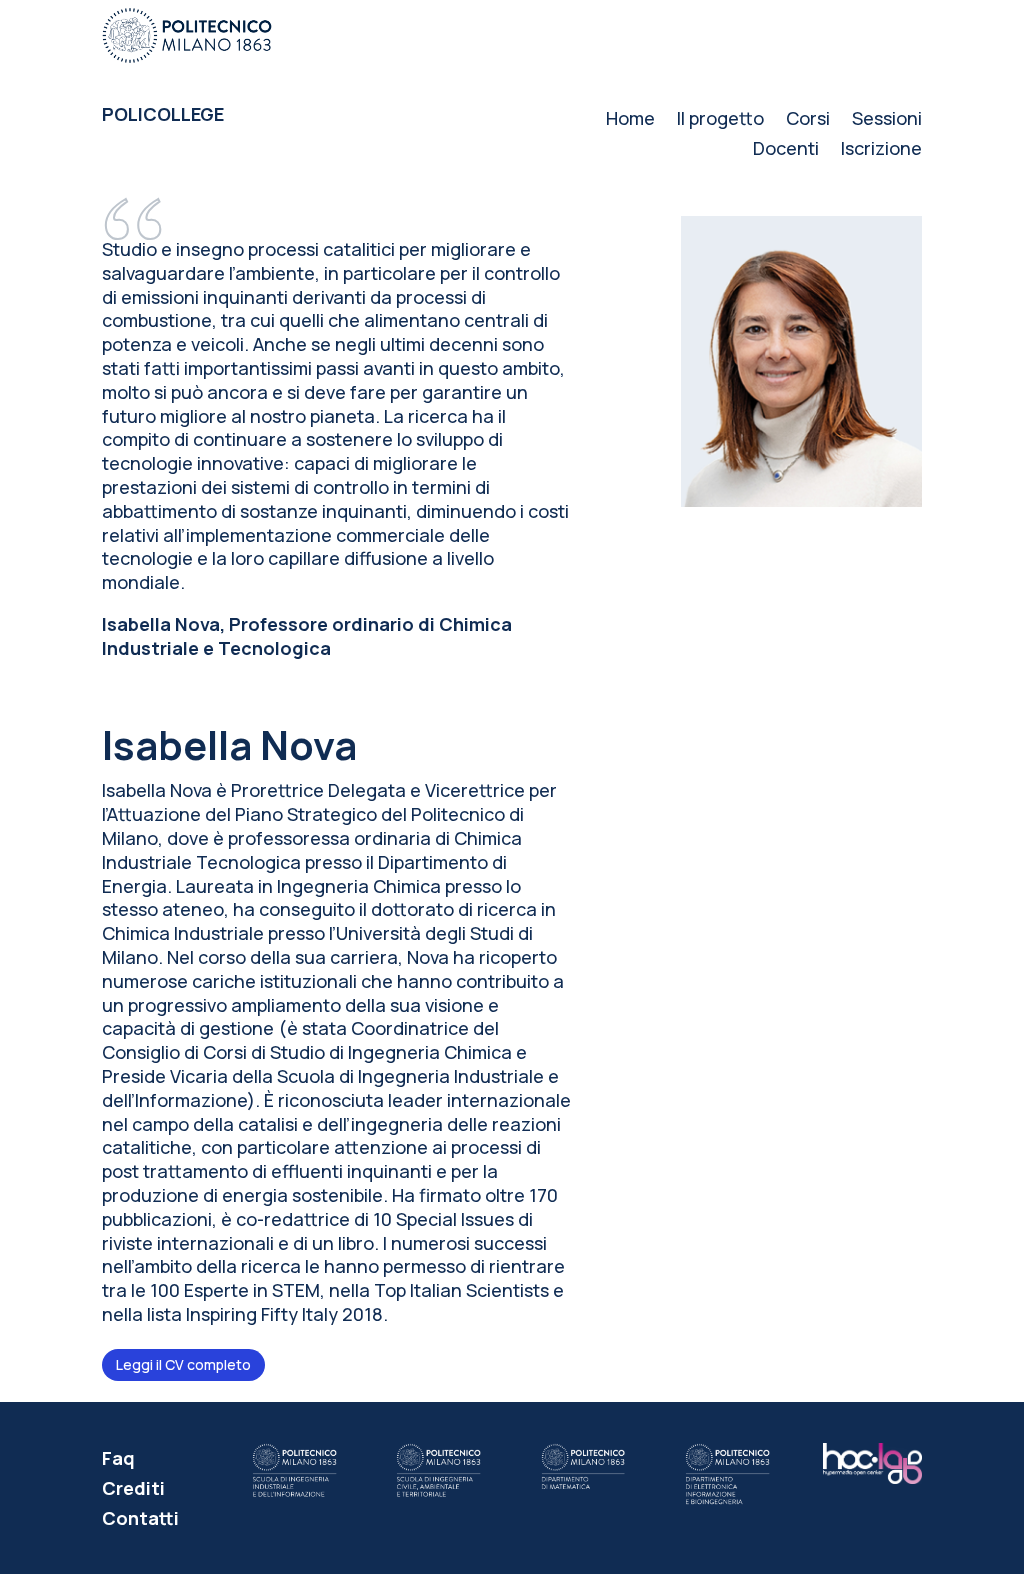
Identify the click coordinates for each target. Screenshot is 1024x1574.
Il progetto (720, 120)
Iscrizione (881, 150)
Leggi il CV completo (183, 1364)
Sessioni (887, 120)
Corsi (808, 120)
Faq (118, 1460)
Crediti (133, 1490)
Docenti (786, 150)
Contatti (140, 1520)
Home (630, 120)
